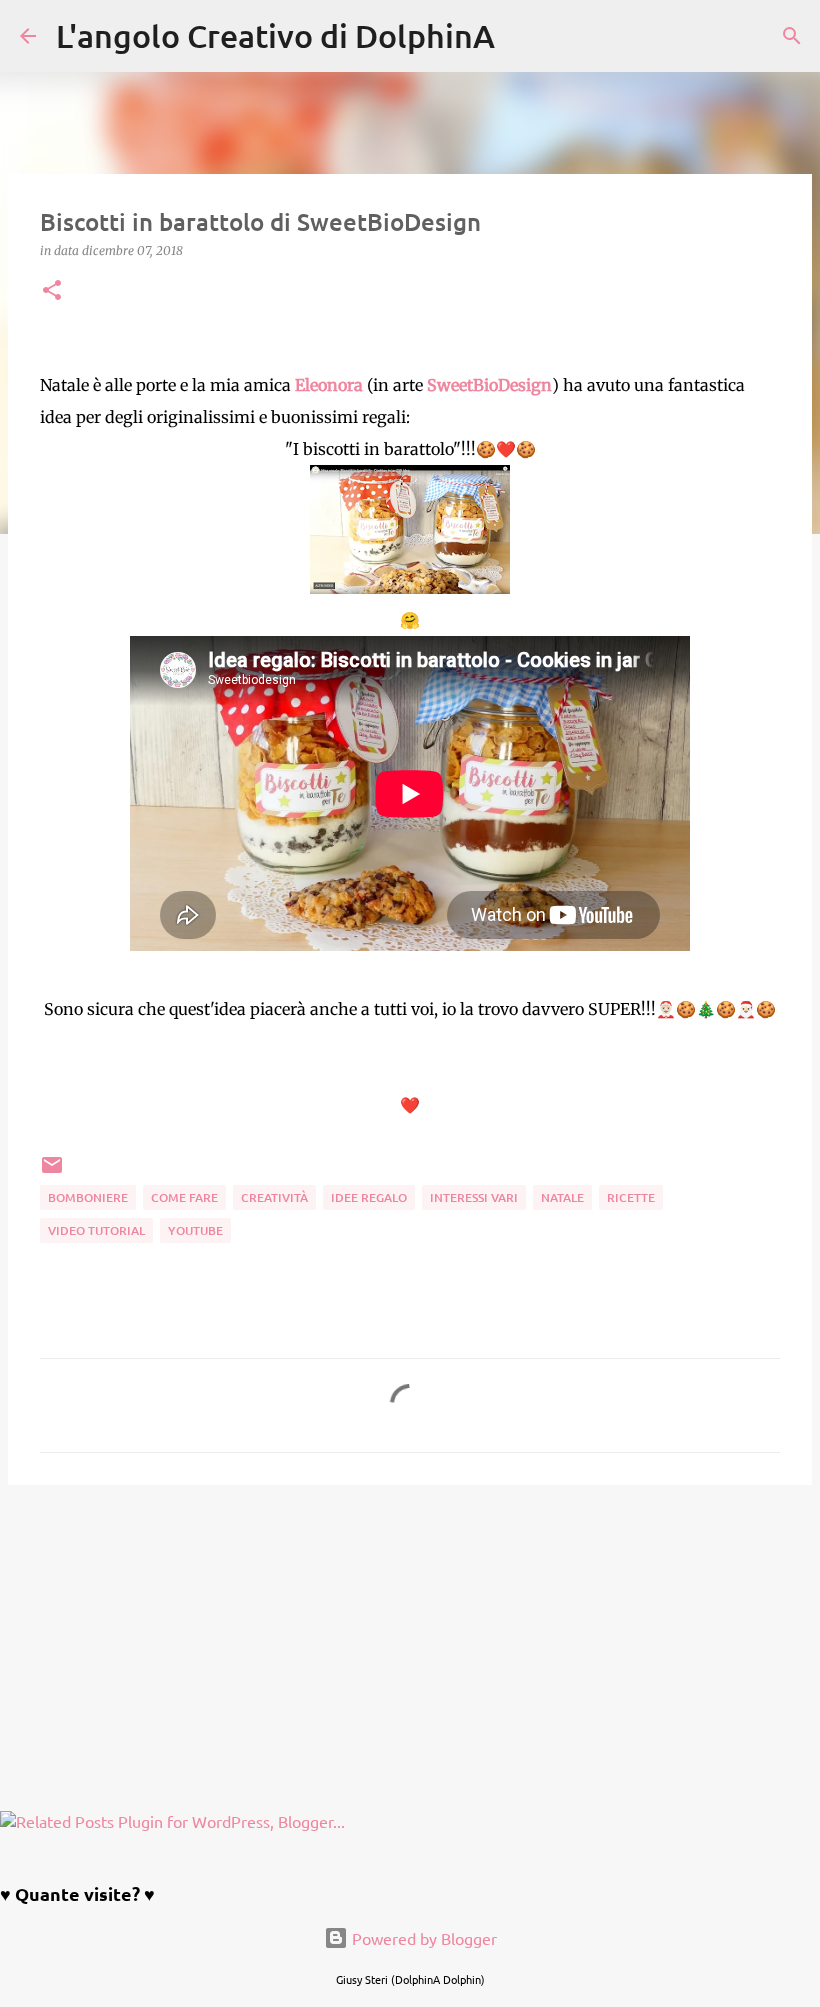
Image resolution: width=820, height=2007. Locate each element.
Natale (562, 1197)
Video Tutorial (96, 1230)
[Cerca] (523, 36)
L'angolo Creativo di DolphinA (275, 35)
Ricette (631, 1197)
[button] (52, 291)
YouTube (195, 1230)
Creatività (274, 1197)
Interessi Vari (474, 1197)
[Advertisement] (410, 1655)
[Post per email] (52, 1172)
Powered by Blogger (422, 1938)
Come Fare (184, 1197)
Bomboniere (88, 1197)
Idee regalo (369, 1197)
